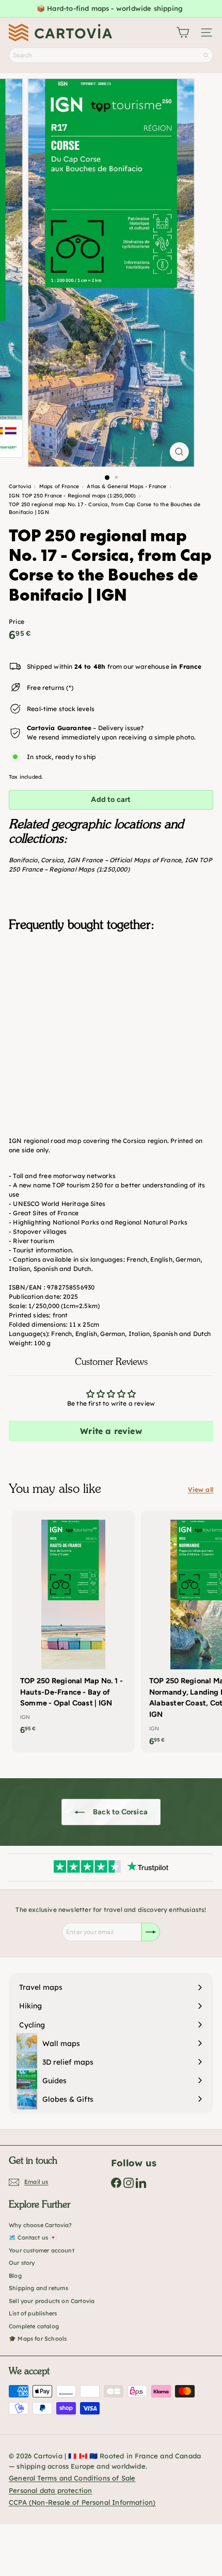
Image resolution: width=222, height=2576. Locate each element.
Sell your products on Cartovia (52, 2301)
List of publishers (33, 2313)
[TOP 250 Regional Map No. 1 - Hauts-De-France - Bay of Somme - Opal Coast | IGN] (73, 1626)
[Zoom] (179, 452)
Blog (15, 2276)
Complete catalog (34, 2326)
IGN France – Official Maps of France (124, 860)
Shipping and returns (39, 2288)
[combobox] (111, 55)
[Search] (206, 55)
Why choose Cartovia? (41, 2225)
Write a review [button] (111, 1431)
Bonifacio (23, 860)
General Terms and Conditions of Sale (72, 2478)
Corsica (52, 860)
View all (201, 1490)
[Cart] (183, 33)
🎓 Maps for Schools (38, 2339)
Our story (22, 2263)
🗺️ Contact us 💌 (33, 2237)
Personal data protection (50, 2490)
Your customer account (42, 2250)
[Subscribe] (151, 1932)
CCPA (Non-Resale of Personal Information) (82, 2502)
